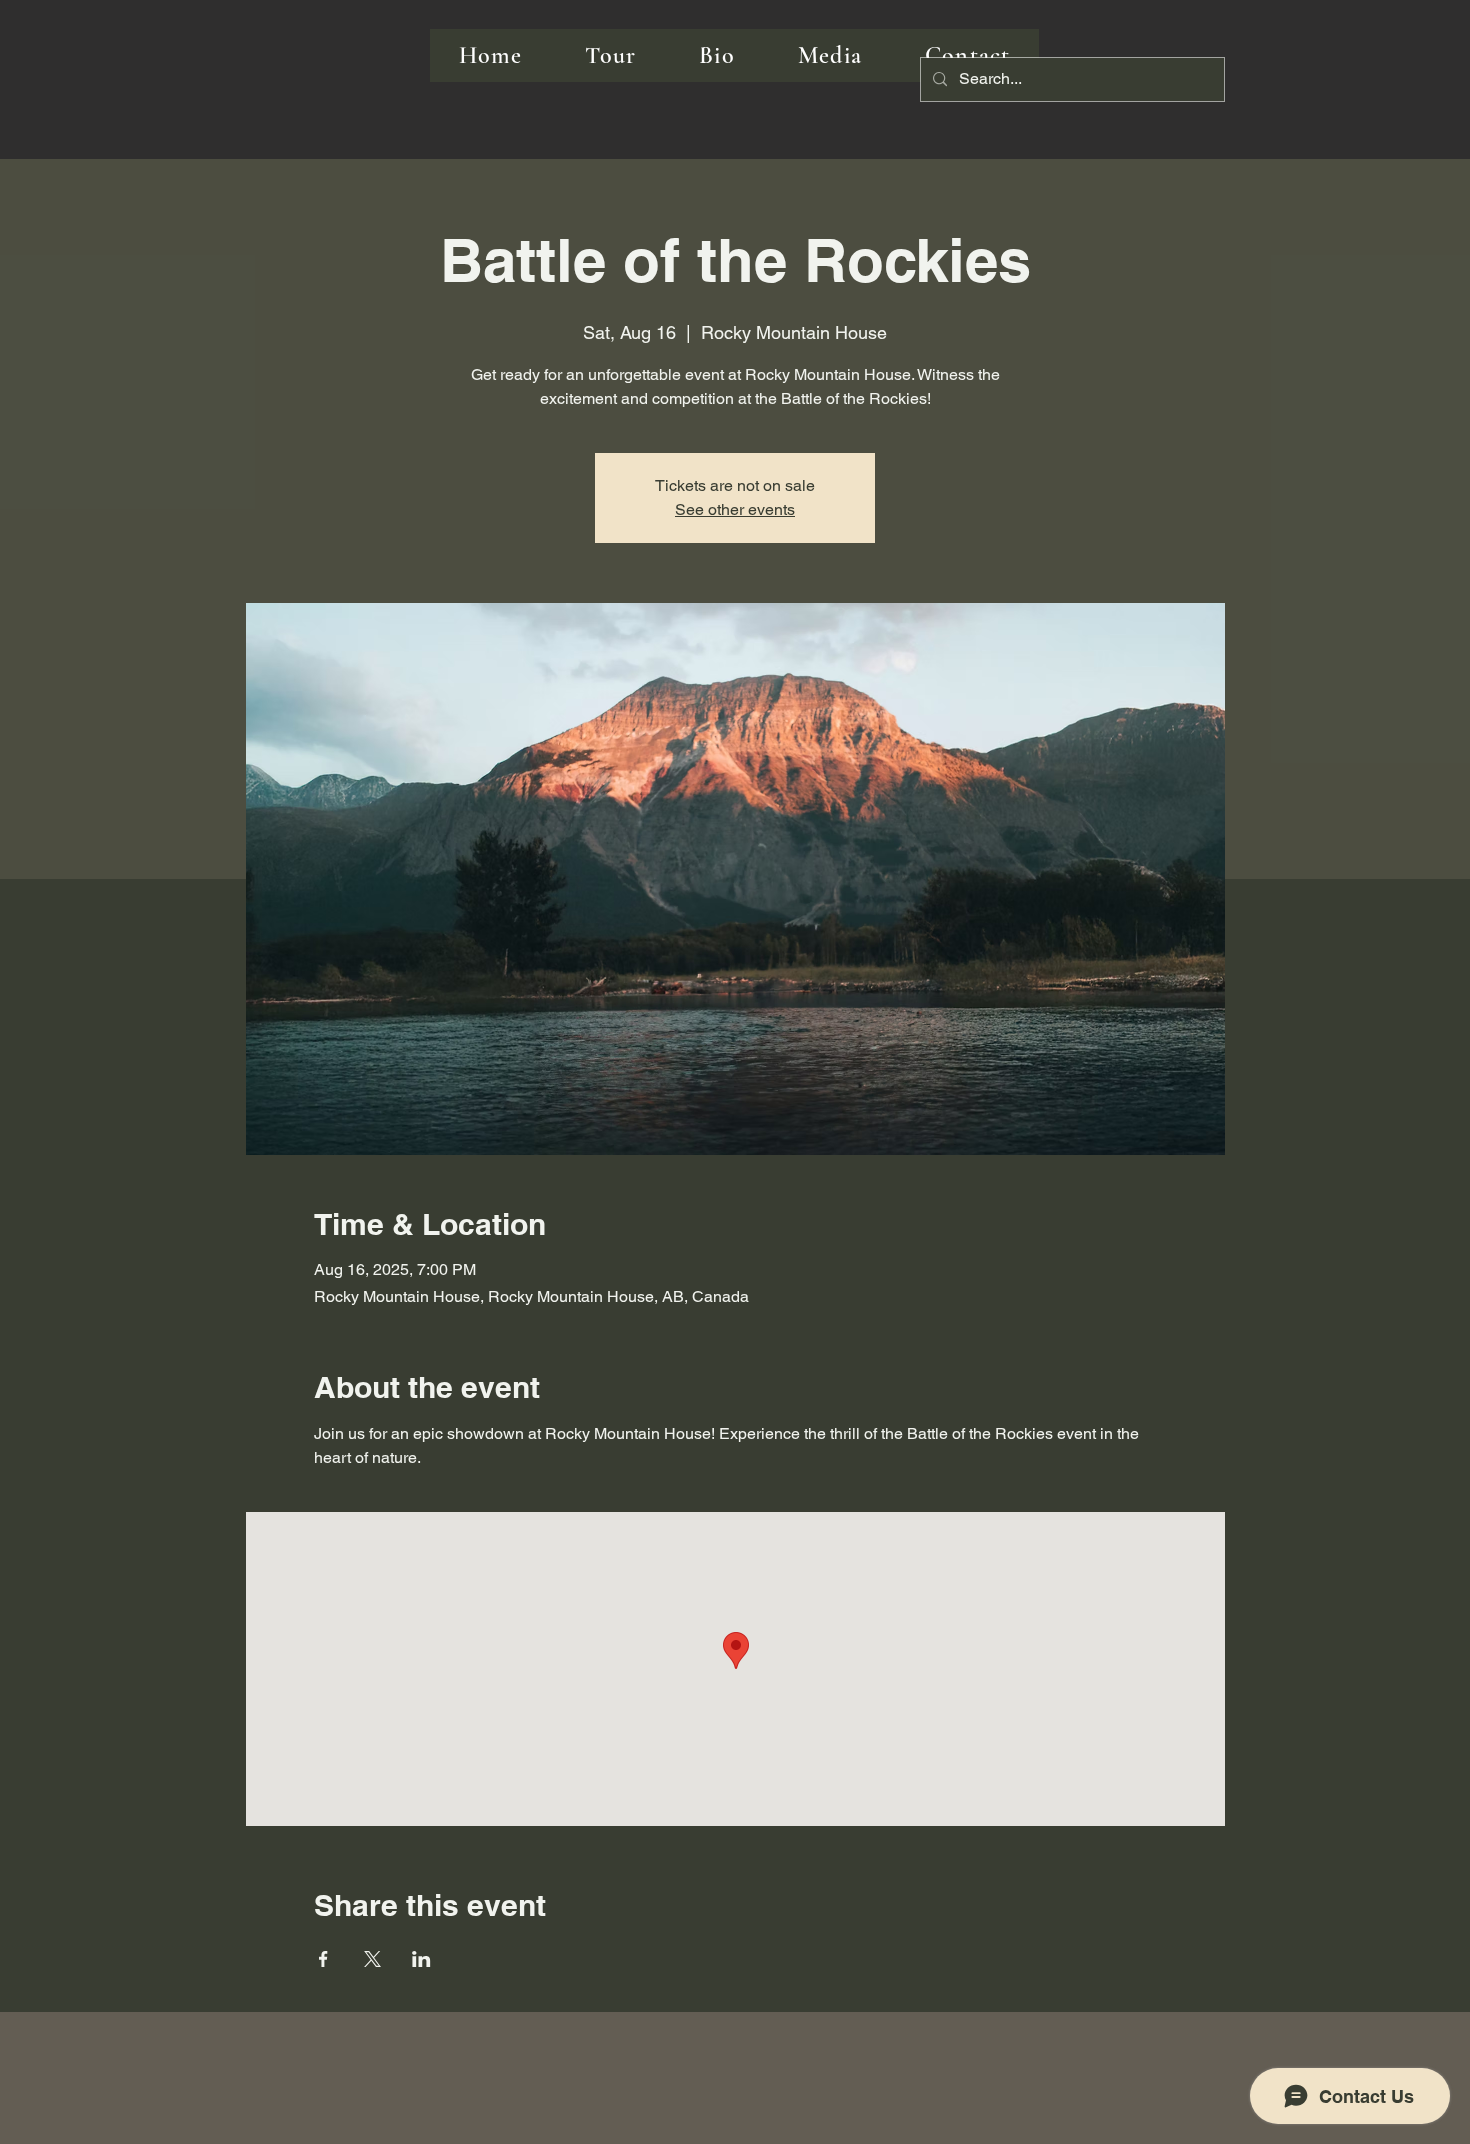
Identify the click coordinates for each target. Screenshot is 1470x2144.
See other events (735, 509)
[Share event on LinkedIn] (421, 1959)
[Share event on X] (372, 1959)
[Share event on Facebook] (323, 1959)
